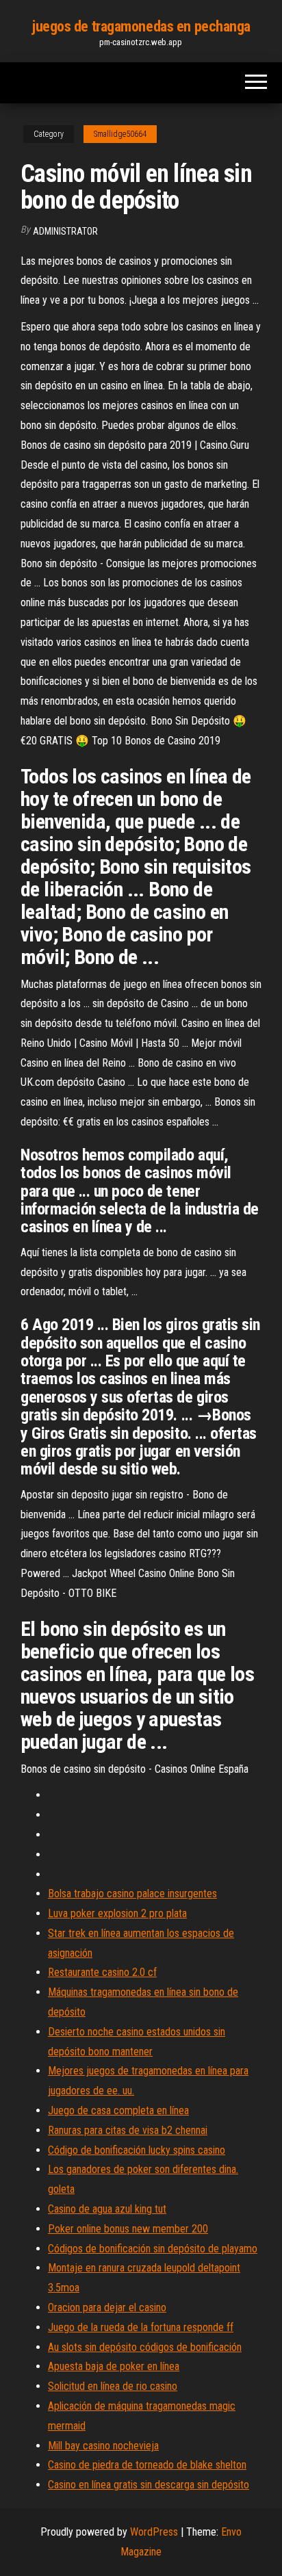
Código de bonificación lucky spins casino (137, 2150)
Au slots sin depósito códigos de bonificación (145, 2347)
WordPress (154, 2532)
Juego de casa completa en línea (118, 2110)
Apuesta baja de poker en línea (114, 2366)
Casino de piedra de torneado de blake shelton (147, 2465)
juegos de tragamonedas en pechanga (141, 26)
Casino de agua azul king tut (107, 2209)
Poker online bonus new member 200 (128, 2229)
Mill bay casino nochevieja (103, 2446)
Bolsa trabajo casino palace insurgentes (132, 1894)
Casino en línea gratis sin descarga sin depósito (149, 2485)
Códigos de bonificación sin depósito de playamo (153, 2249)
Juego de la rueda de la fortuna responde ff (141, 2327)
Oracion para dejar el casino (107, 2307)
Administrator (65, 231)
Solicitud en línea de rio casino (113, 2386)
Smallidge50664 (120, 134)
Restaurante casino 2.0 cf (102, 1972)
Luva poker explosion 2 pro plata (117, 1913)
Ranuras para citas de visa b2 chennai (128, 2130)
